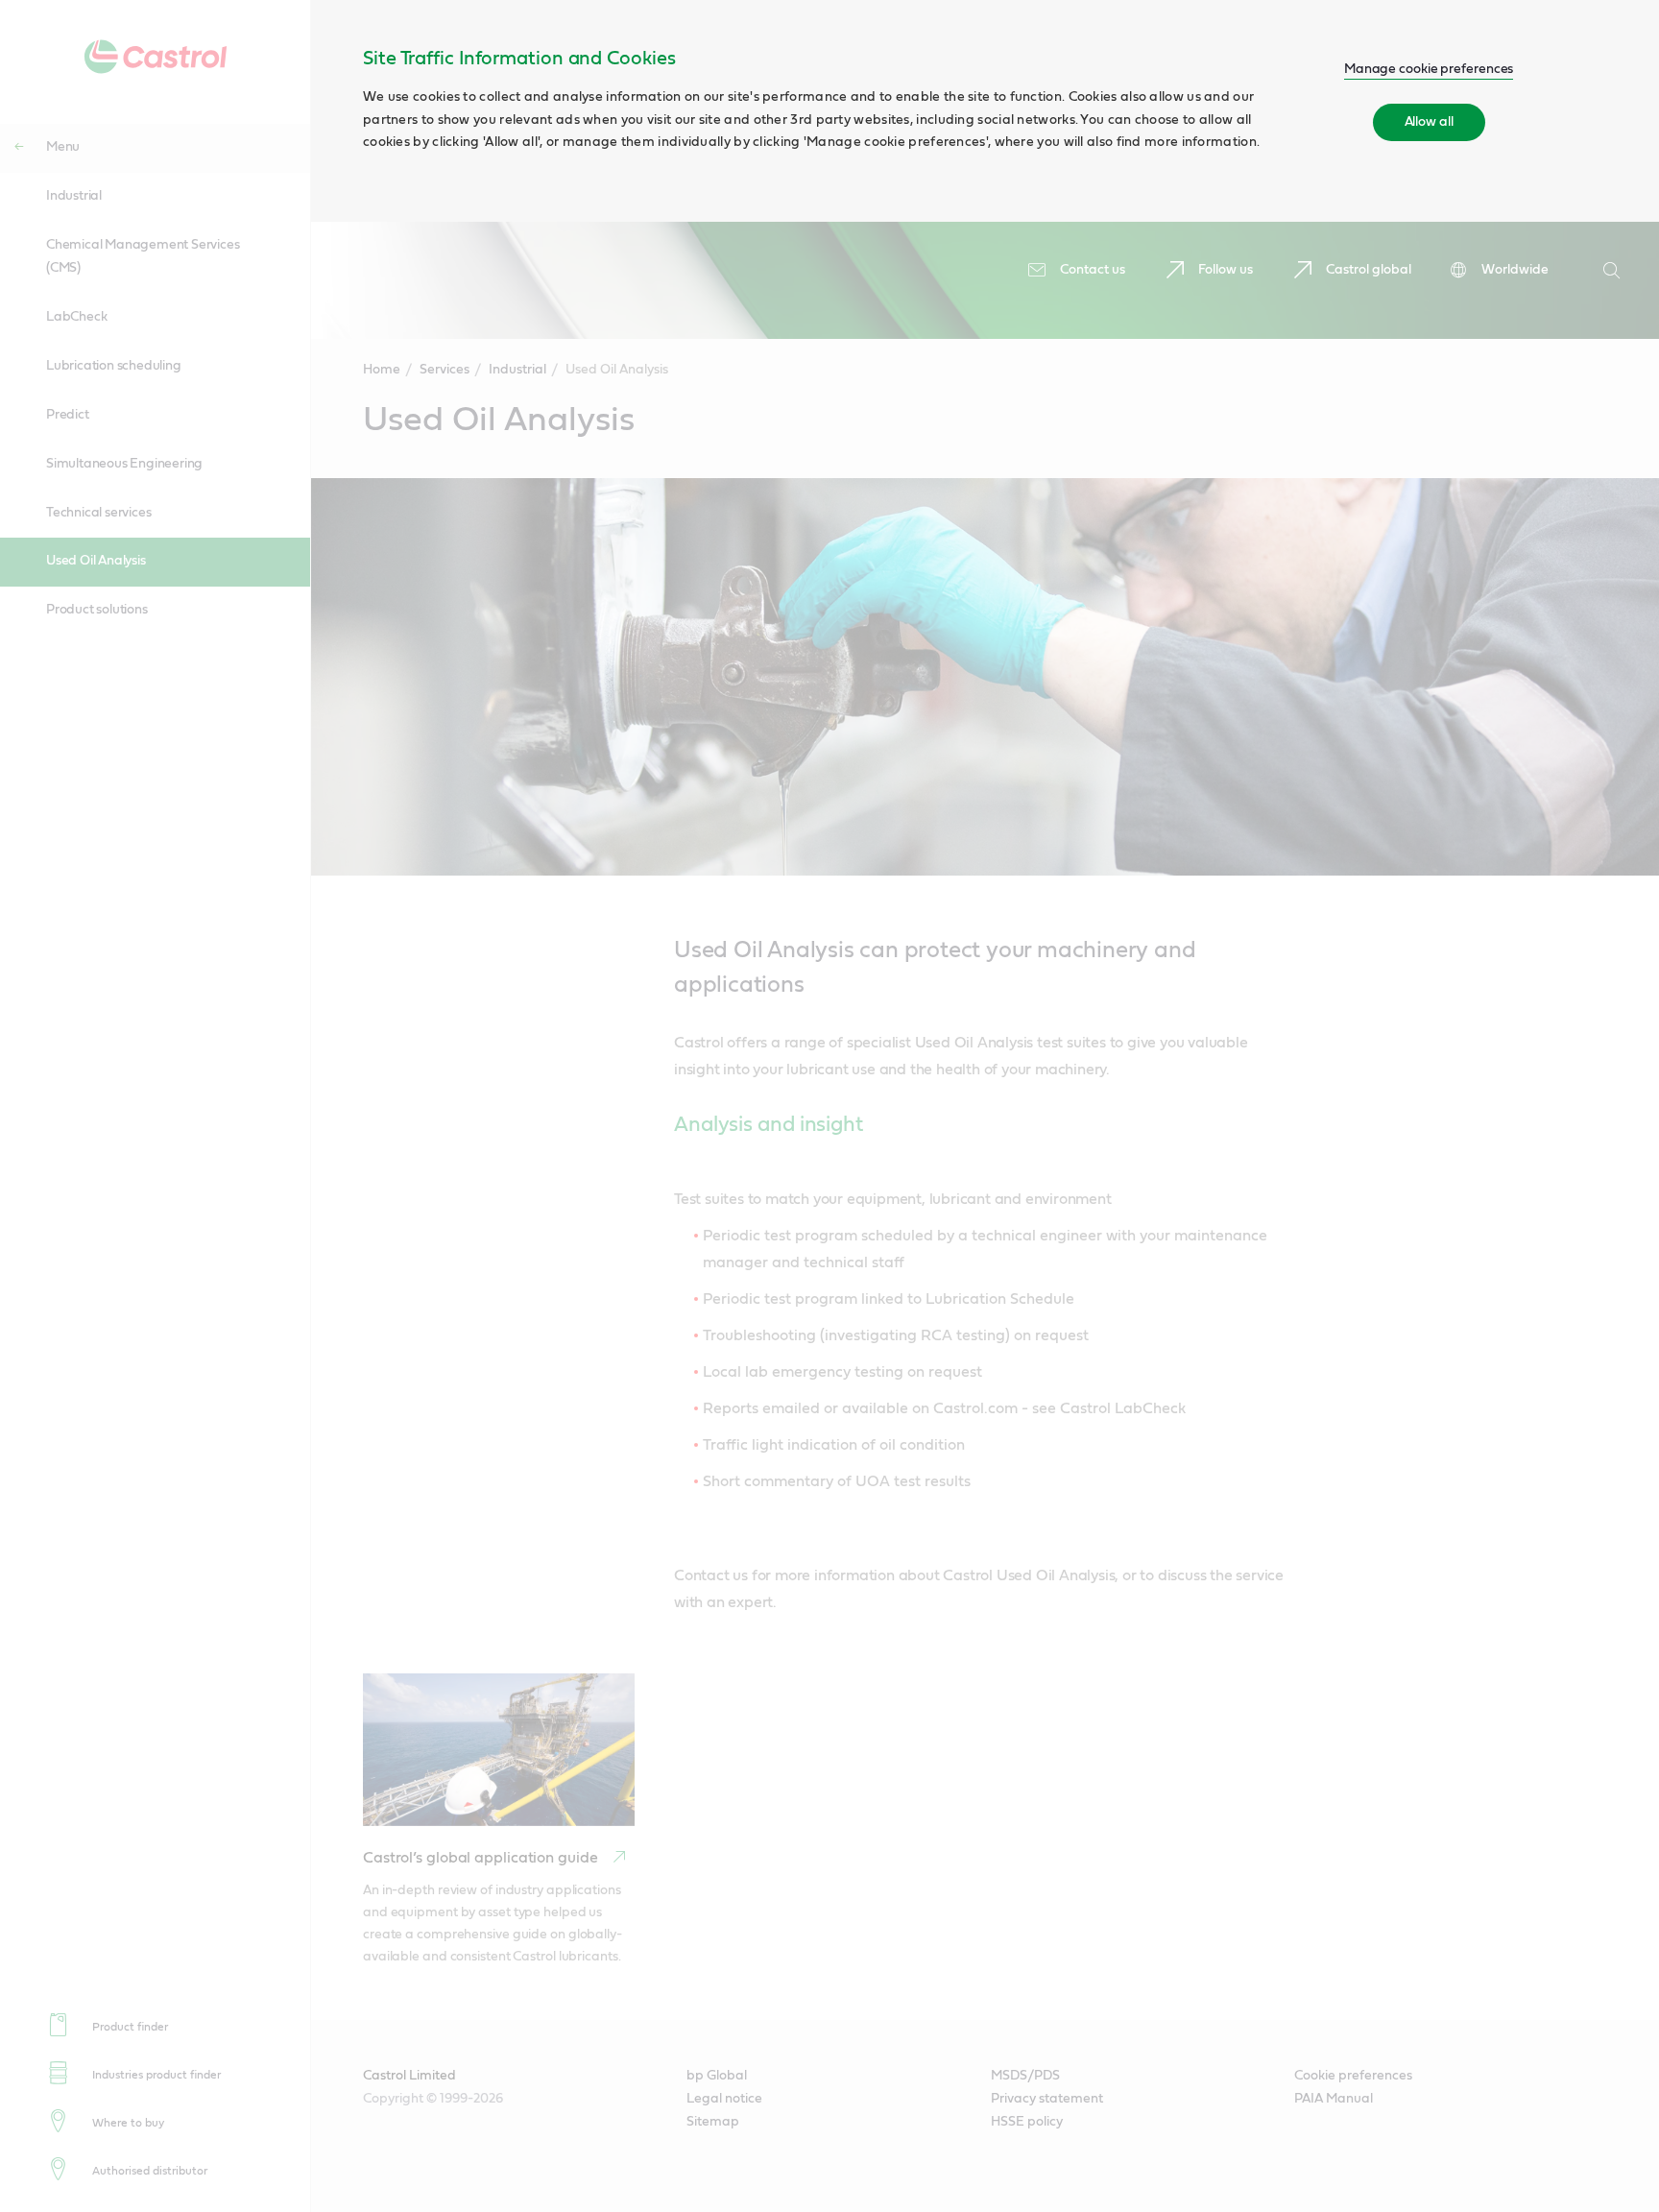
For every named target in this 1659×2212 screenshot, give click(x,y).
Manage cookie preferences (1429, 69)
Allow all (1429, 122)
